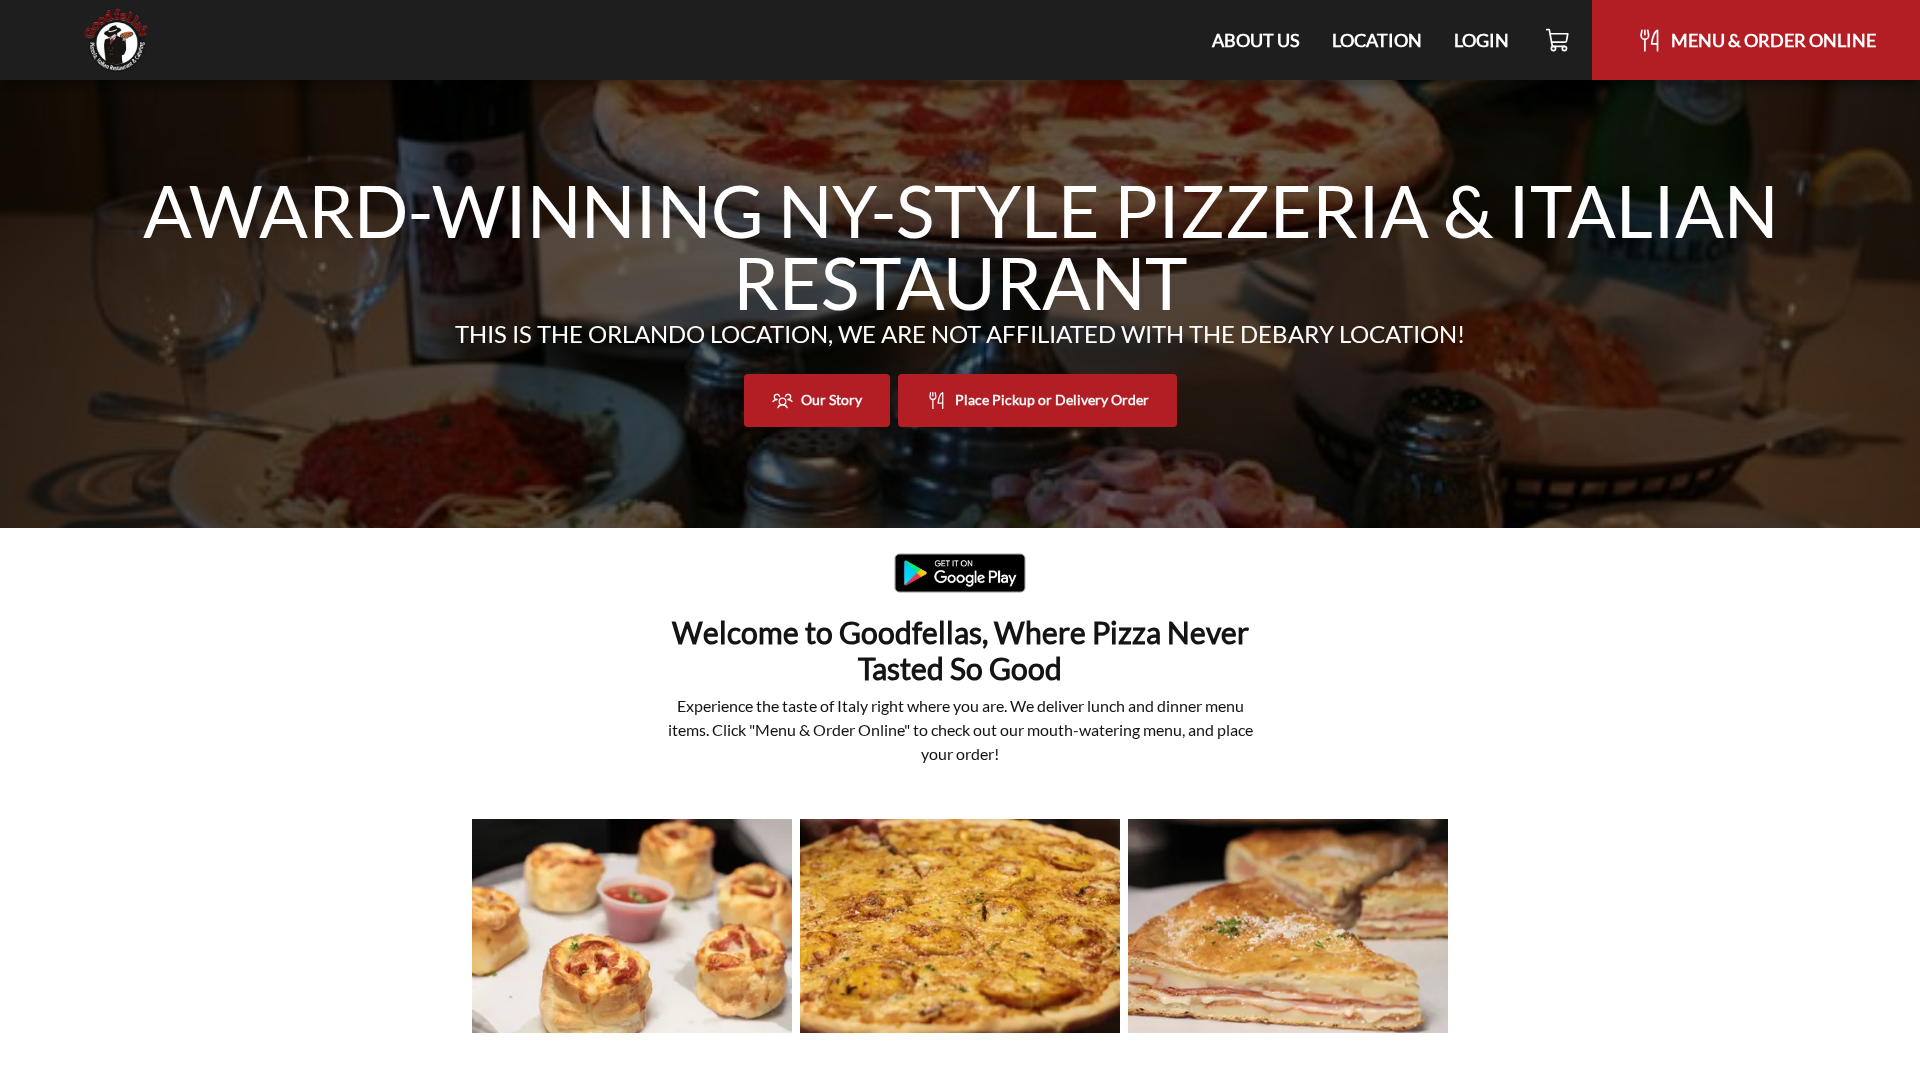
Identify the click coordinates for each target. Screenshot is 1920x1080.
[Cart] (1558, 40)
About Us (1256, 40)
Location (1377, 40)
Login (1481, 40)
